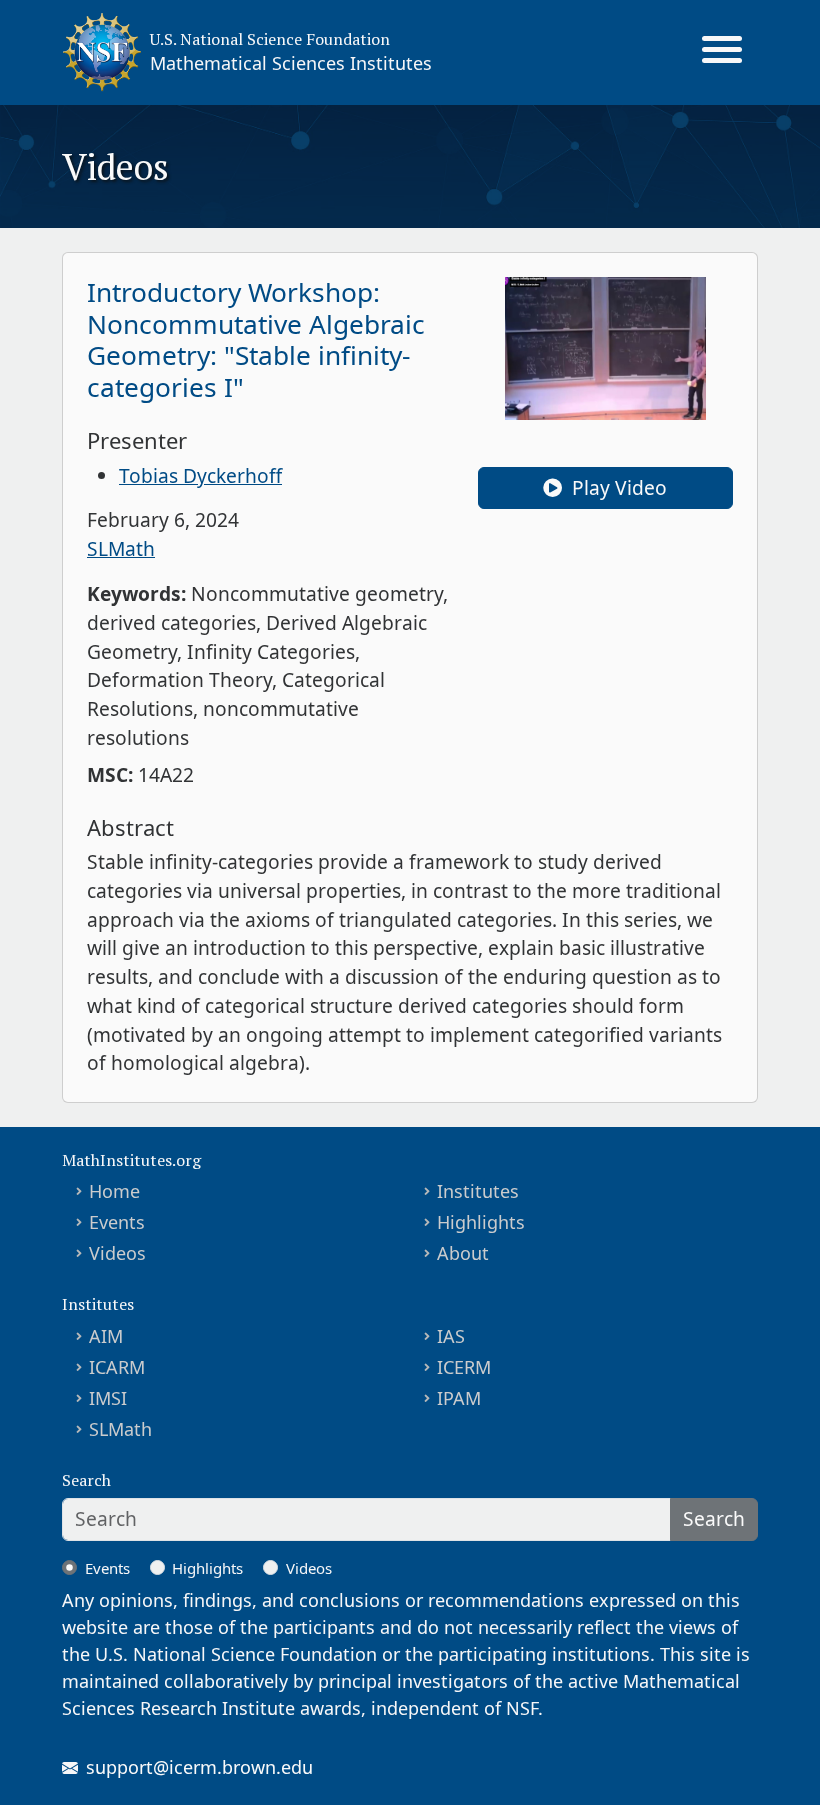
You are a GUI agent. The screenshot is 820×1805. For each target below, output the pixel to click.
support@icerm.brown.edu (199, 1767)
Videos (117, 1253)
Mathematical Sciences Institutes (291, 63)
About (463, 1253)
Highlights (481, 1222)
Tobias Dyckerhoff (200, 475)
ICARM (117, 1367)
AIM (106, 1336)
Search (714, 1518)
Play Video (617, 487)
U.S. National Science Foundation (270, 39)
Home (114, 1191)
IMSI (108, 1398)
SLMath (121, 548)
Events (117, 1222)
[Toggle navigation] (722, 52)
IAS (451, 1336)
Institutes (478, 1191)
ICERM (464, 1367)
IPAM (459, 1398)
